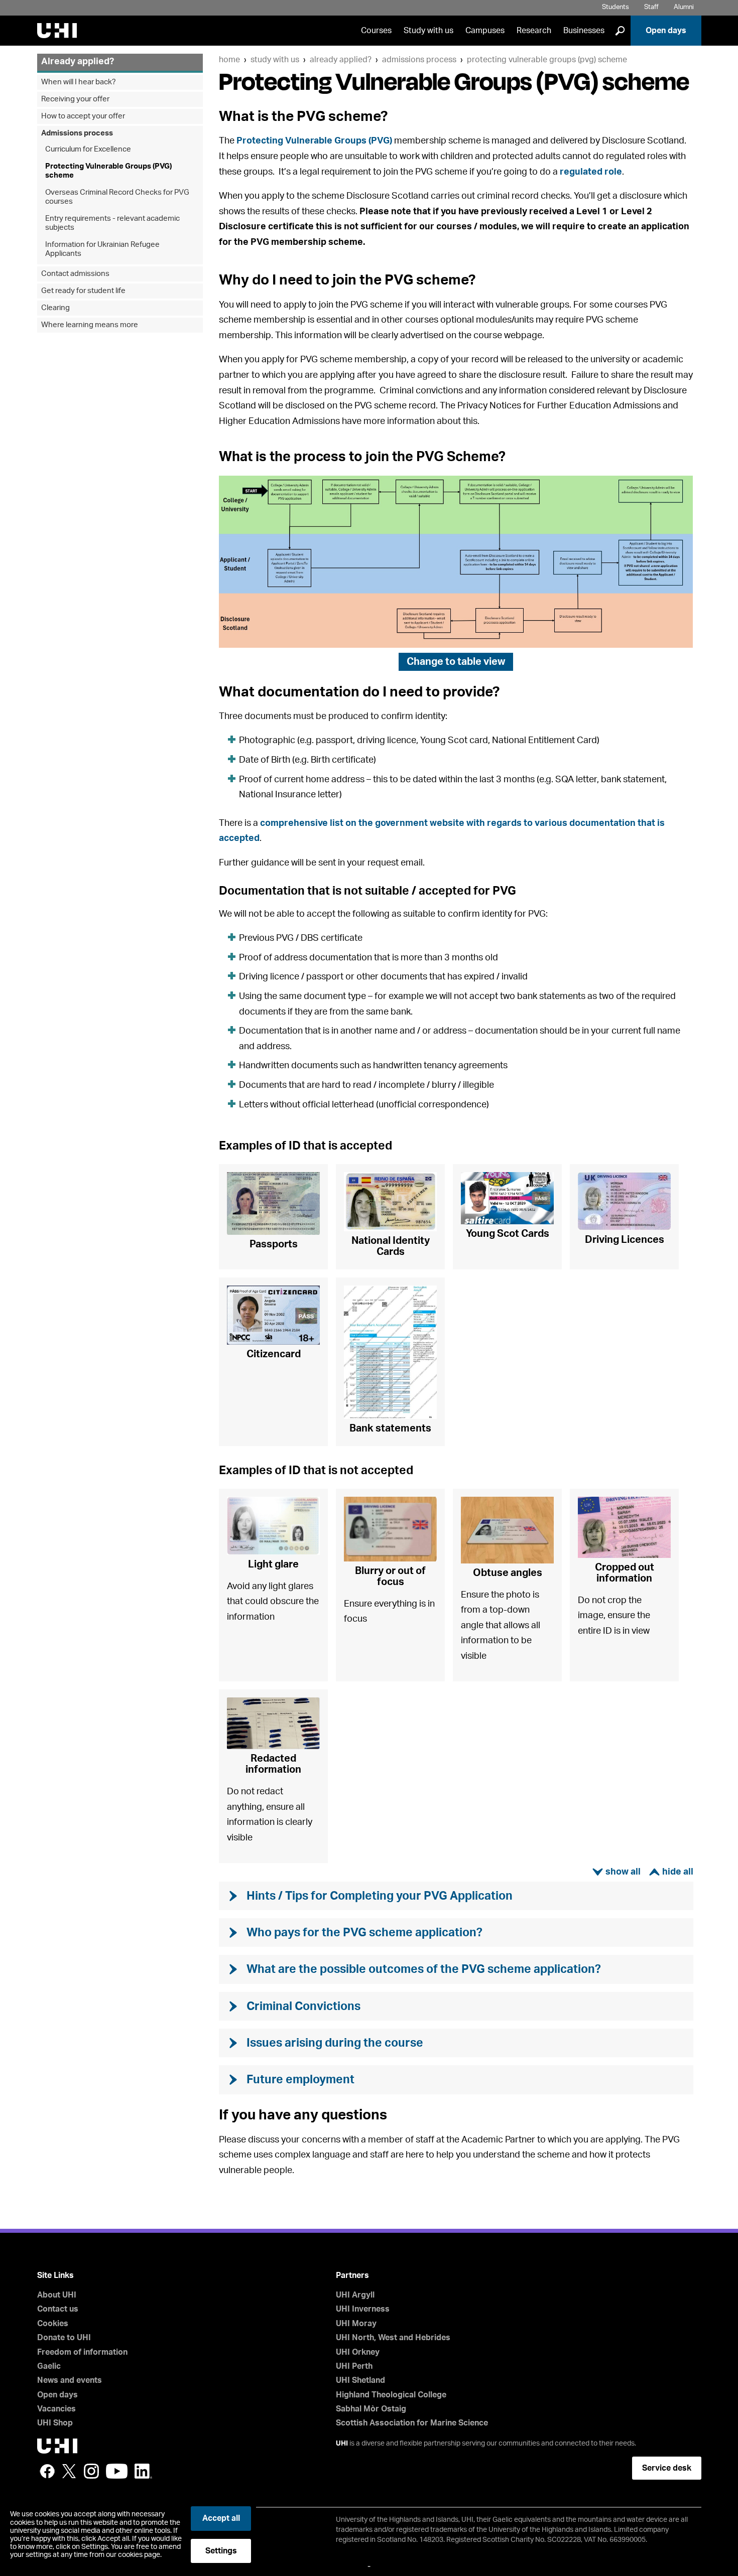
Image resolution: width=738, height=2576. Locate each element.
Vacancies (56, 2409)
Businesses (584, 31)
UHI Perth (354, 2366)
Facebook (47, 2471)
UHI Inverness (363, 2309)
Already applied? (341, 60)
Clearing (55, 308)
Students (616, 7)
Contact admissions (75, 274)
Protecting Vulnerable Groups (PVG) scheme (547, 60)
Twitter (69, 2471)
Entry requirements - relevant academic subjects (112, 223)
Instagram (91, 2471)
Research (534, 31)
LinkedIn (143, 2471)
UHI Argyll (355, 2295)
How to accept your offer (83, 116)
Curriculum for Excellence (88, 149)
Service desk (667, 2468)
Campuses (485, 31)
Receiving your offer (75, 99)
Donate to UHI (64, 2338)
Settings (221, 2551)
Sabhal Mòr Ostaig (371, 2409)
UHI (342, 2444)
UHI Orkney (358, 2352)
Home (229, 60)
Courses (376, 31)
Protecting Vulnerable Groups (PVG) (314, 141)
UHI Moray (356, 2324)
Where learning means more (90, 325)
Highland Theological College (391, 2395)
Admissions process (419, 60)
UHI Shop (55, 2423)
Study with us (428, 31)
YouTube (117, 2471)
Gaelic (49, 2366)
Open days (666, 31)
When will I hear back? (79, 82)
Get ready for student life (83, 291)
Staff (651, 7)
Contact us (58, 2309)
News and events (70, 2380)
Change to (456, 662)
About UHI (57, 2295)
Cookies (53, 2324)
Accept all (221, 2518)
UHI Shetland (360, 2380)
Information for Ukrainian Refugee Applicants (102, 249)
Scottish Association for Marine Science (412, 2423)
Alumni (684, 7)
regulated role (591, 172)
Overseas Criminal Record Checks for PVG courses (117, 197)
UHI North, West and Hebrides (393, 2338)
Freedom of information (82, 2352)
